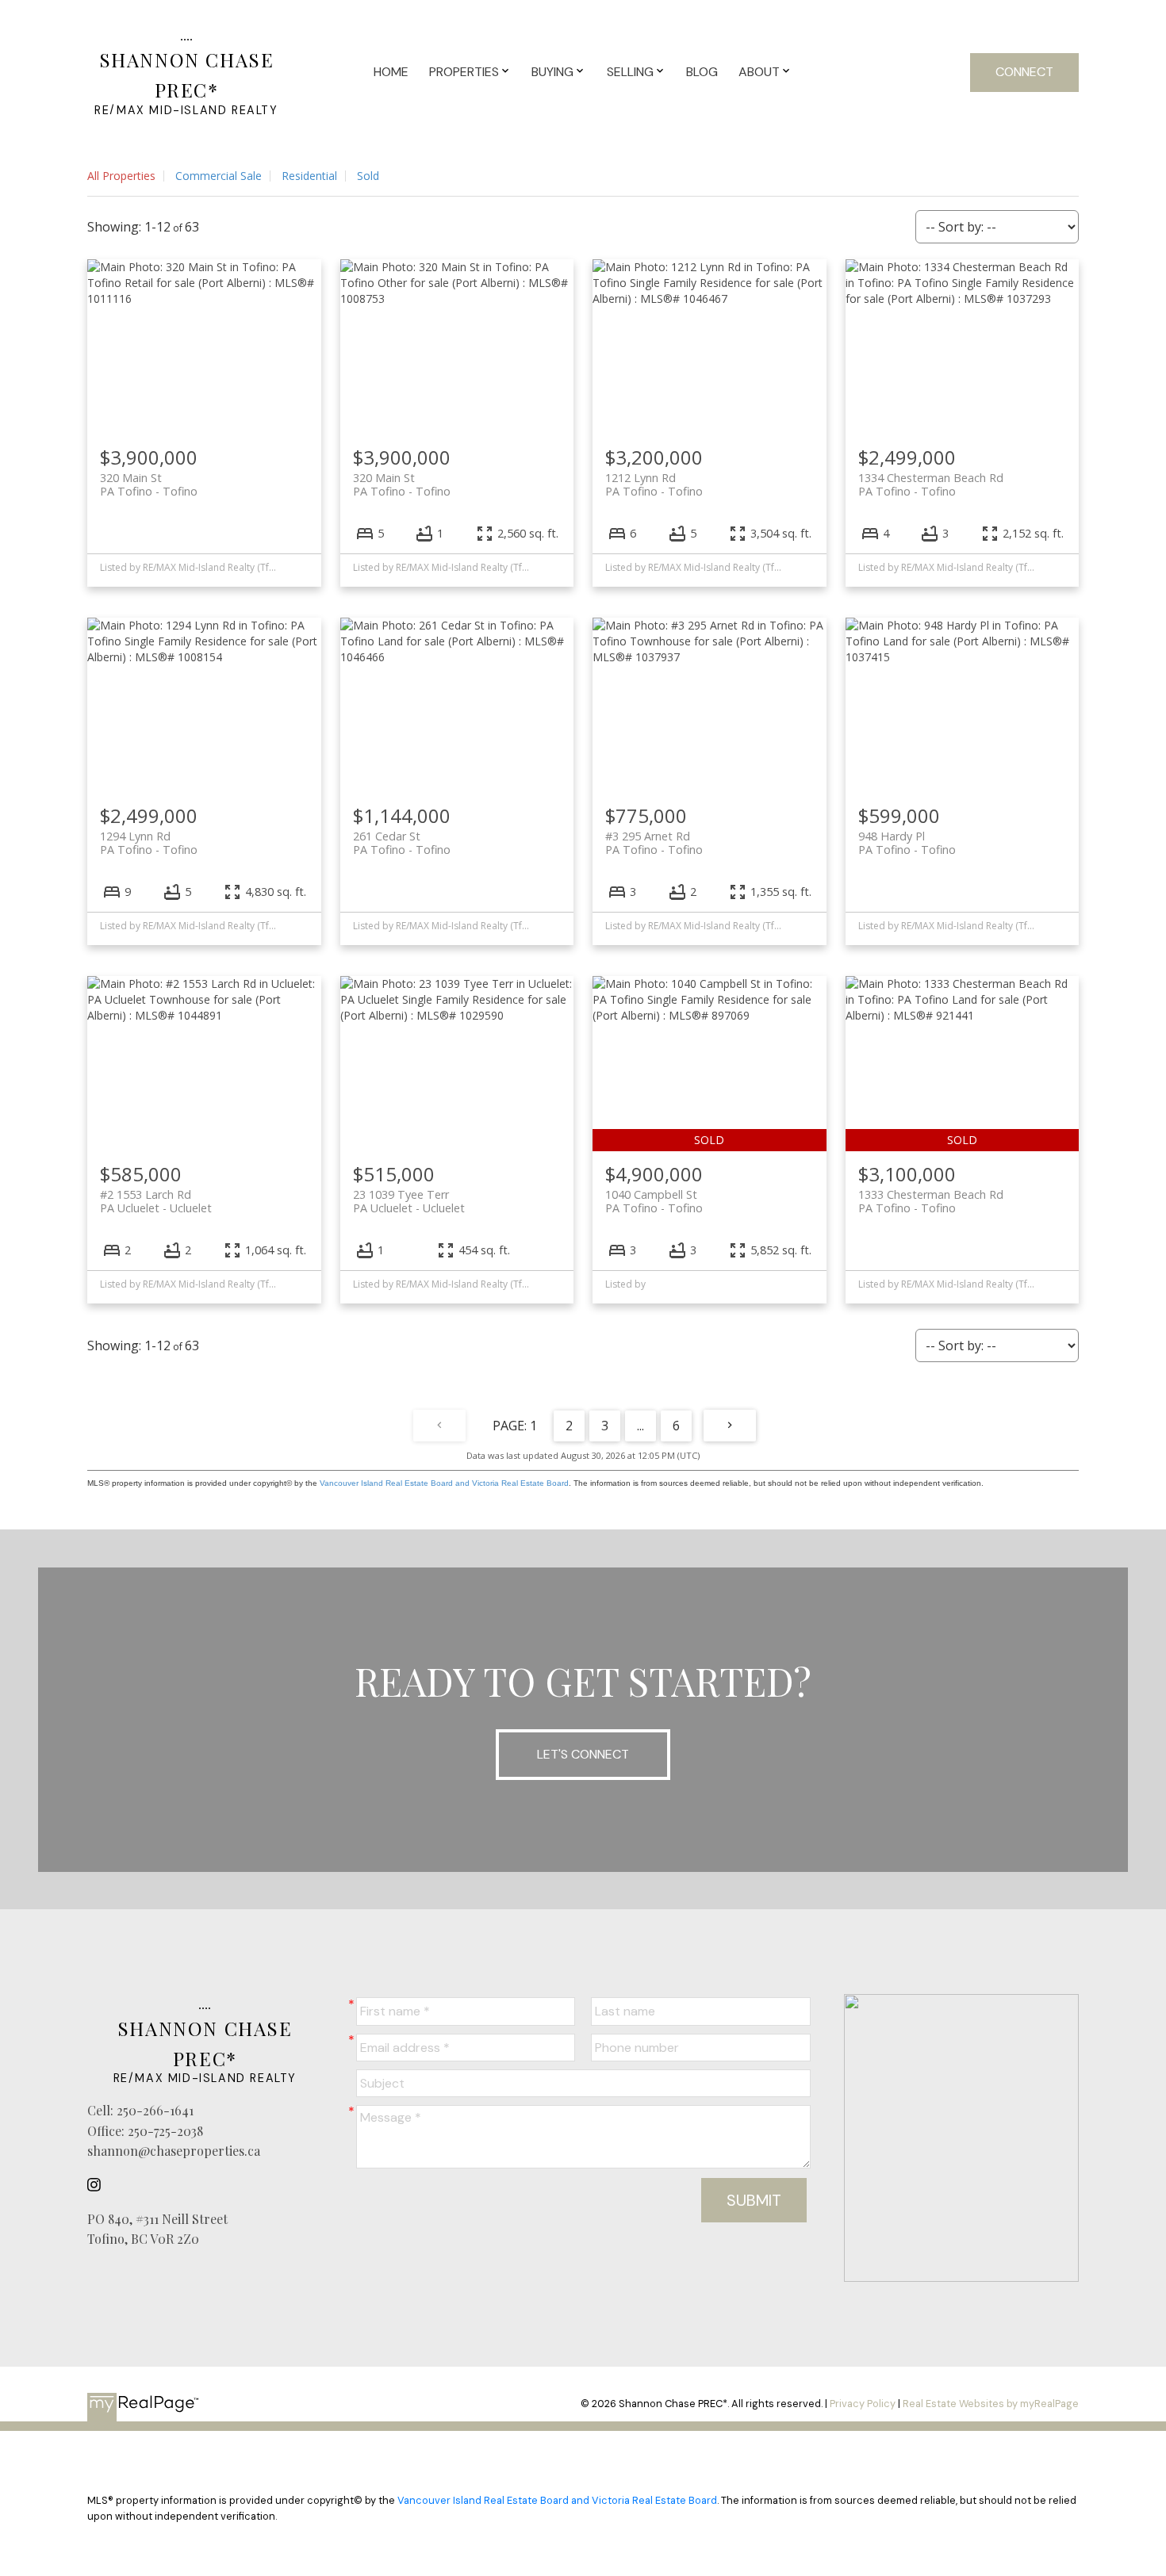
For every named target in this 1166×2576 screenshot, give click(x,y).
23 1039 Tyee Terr (409, 1201)
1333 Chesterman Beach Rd (931, 1201)
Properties (464, 72)
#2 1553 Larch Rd (156, 1201)
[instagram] (98, 2185)
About (759, 72)
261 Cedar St (402, 843)
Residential (309, 176)
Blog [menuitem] (702, 72)
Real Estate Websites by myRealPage (991, 2404)
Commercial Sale (219, 176)
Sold (368, 176)
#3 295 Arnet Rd (654, 843)
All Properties (121, 176)
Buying (552, 72)
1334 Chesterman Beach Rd (931, 484)
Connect (1024, 72)
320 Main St (149, 484)
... (641, 1426)
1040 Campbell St (654, 1201)
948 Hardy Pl (907, 843)
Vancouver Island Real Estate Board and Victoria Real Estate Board (444, 1483)
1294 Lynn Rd (149, 843)
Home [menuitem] (391, 72)
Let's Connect (583, 1754)
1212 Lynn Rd (654, 484)
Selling (630, 72)
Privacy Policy (863, 2404)
